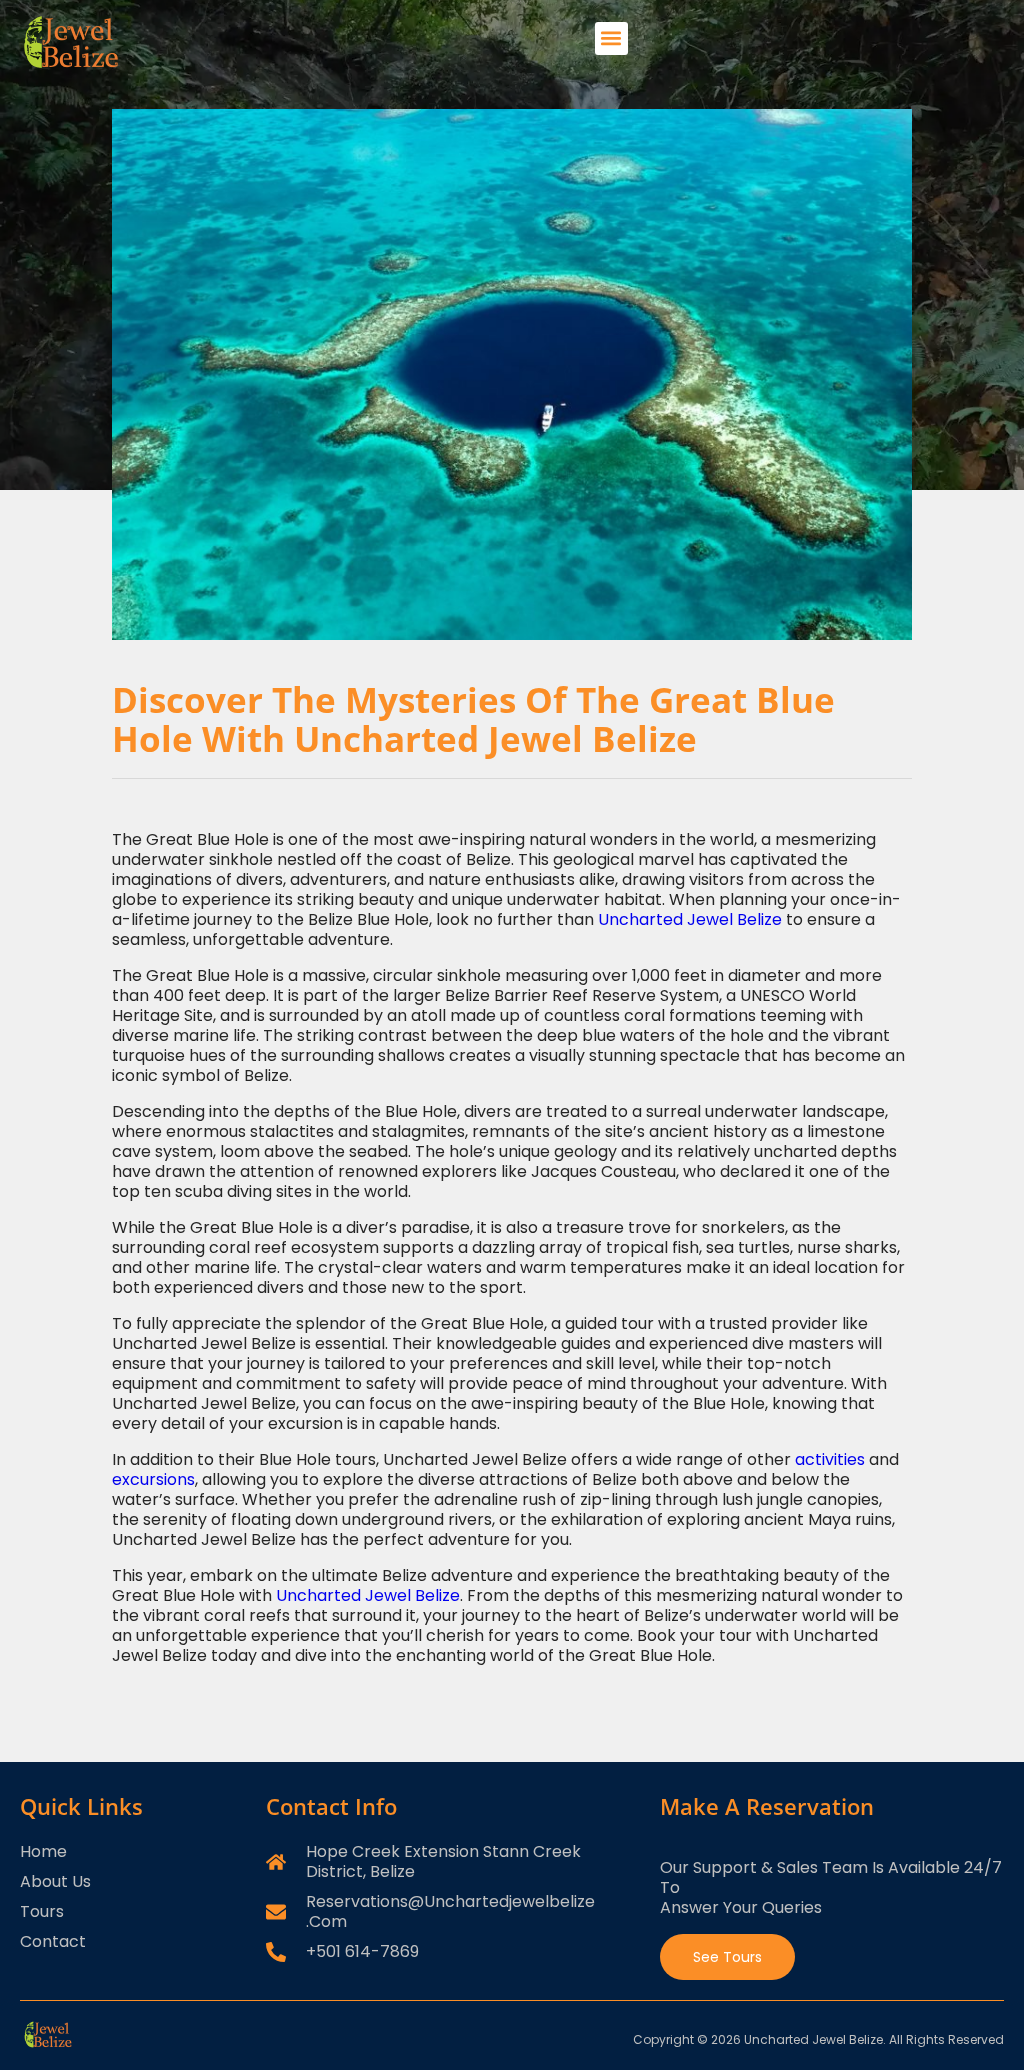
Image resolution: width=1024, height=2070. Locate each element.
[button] (611, 38)
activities (830, 1459)
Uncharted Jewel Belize (690, 919)
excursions (153, 1479)
